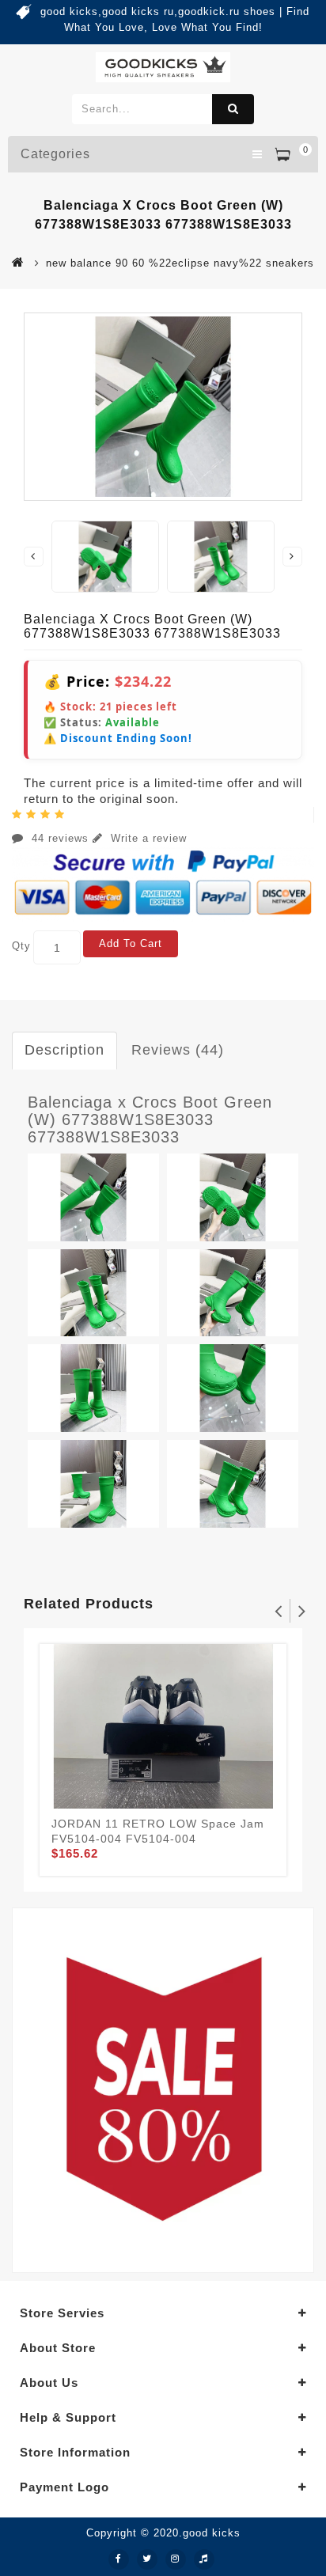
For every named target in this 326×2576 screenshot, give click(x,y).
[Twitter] (147, 2559)
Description (64, 1050)
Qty (21, 946)
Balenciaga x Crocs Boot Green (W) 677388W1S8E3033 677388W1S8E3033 (150, 1119)
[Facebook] (119, 2559)
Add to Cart (131, 943)
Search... (233, 109)
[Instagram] (176, 2559)
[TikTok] (204, 2559)
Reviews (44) (178, 1050)
